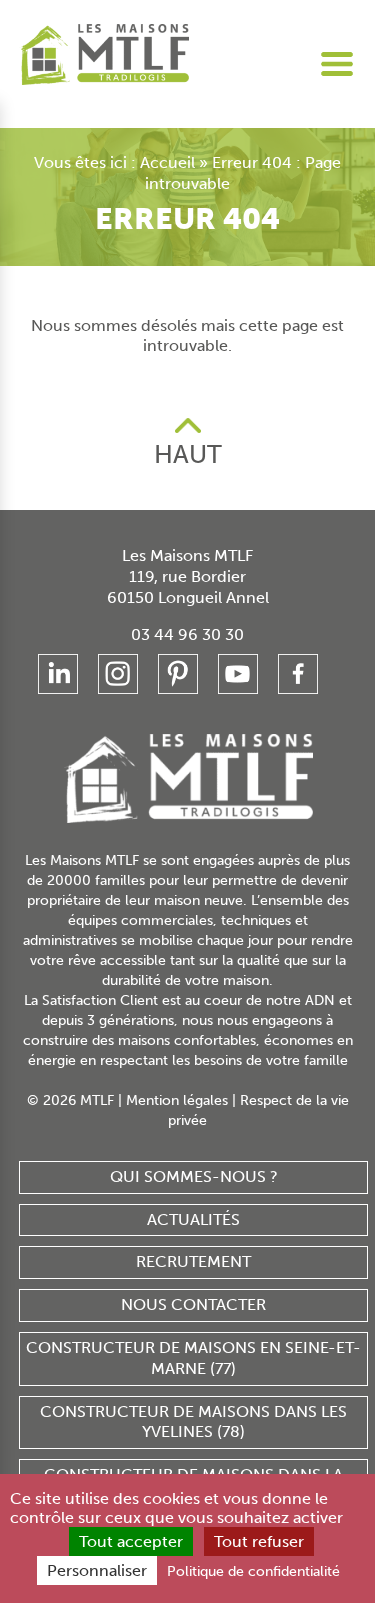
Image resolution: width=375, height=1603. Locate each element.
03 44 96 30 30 (187, 634)
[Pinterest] (178, 674)
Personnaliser (97, 1570)
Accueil (167, 162)
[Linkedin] (58, 674)
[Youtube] (238, 674)
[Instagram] (118, 674)
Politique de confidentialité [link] (253, 1571)
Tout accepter (131, 1541)
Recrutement (193, 1261)
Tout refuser (259, 1541)
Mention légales (177, 1100)
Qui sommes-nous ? (194, 1176)
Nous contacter (193, 1304)
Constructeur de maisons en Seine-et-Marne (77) (193, 1358)
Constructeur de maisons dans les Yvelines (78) (193, 1422)
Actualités (193, 1219)
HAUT (188, 454)
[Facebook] (298, 674)
